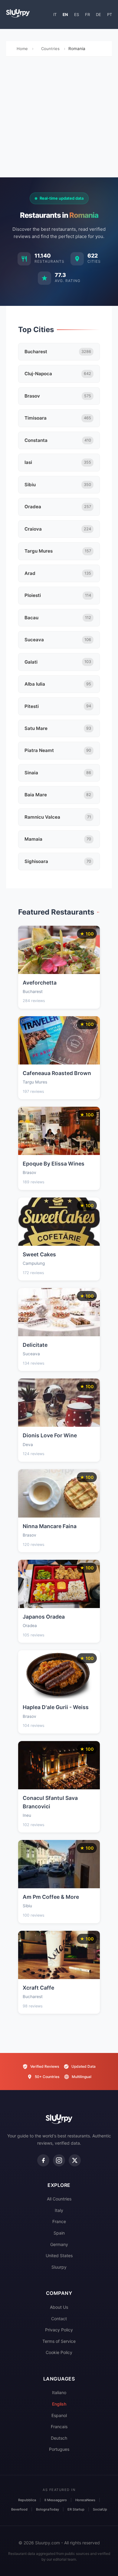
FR (87, 14)
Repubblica (27, 2500)
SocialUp (100, 2509)
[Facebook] (43, 2160)
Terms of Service (59, 2341)
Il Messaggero (56, 2500)
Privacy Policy (59, 2330)
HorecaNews (85, 2500)
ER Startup (76, 2509)
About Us (59, 2307)
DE (98, 14)
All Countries (59, 2199)
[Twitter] (75, 2160)
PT (110, 14)
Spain (59, 2233)
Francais (59, 2427)
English (59, 2404)
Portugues (59, 2449)
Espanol (59, 2415)
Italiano (59, 2392)
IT (55, 14)
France (59, 2221)
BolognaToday (48, 2509)
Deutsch (59, 2438)
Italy (59, 2210)
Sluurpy (59, 2267)
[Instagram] (59, 2160)
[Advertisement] (59, 119)
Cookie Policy (59, 2352)
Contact (59, 2319)
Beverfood (19, 2509)
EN (65, 14)
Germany (59, 2244)
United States (59, 2256)
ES (77, 14)
